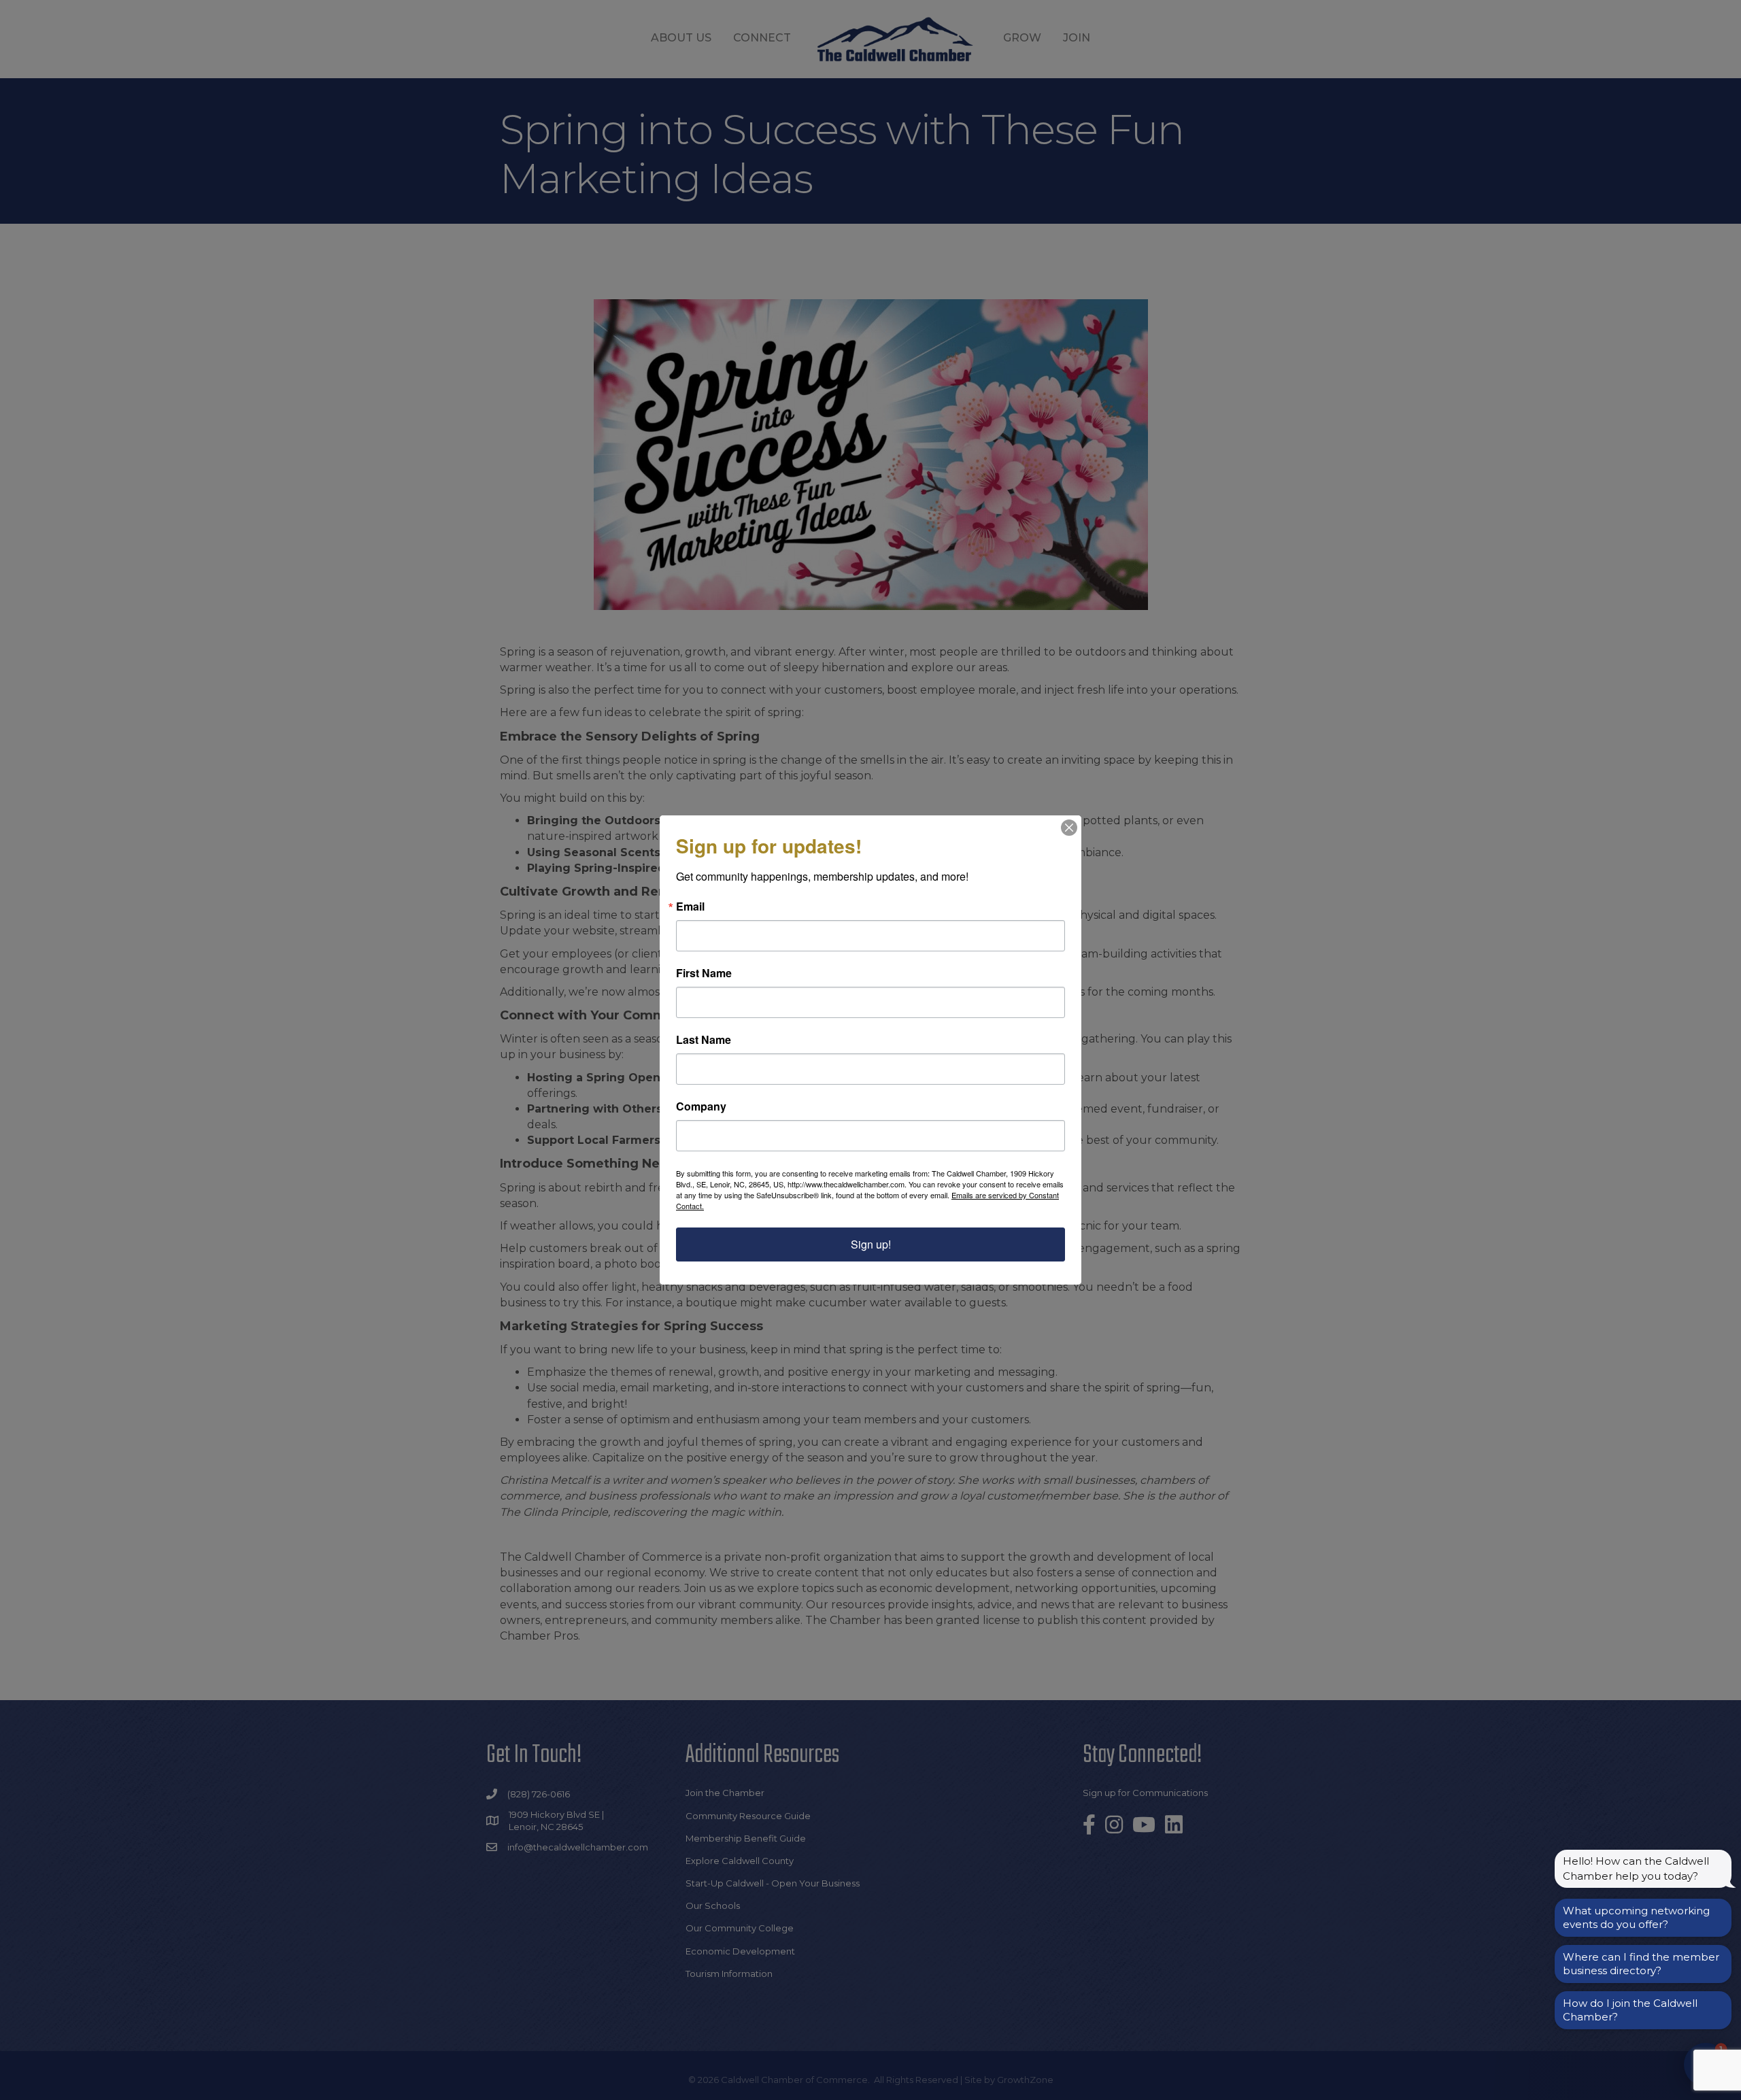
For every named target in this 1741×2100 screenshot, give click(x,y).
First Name (704, 973)
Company (701, 1106)
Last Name (704, 1040)
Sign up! (871, 1244)
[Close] (1069, 828)
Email (690, 907)
